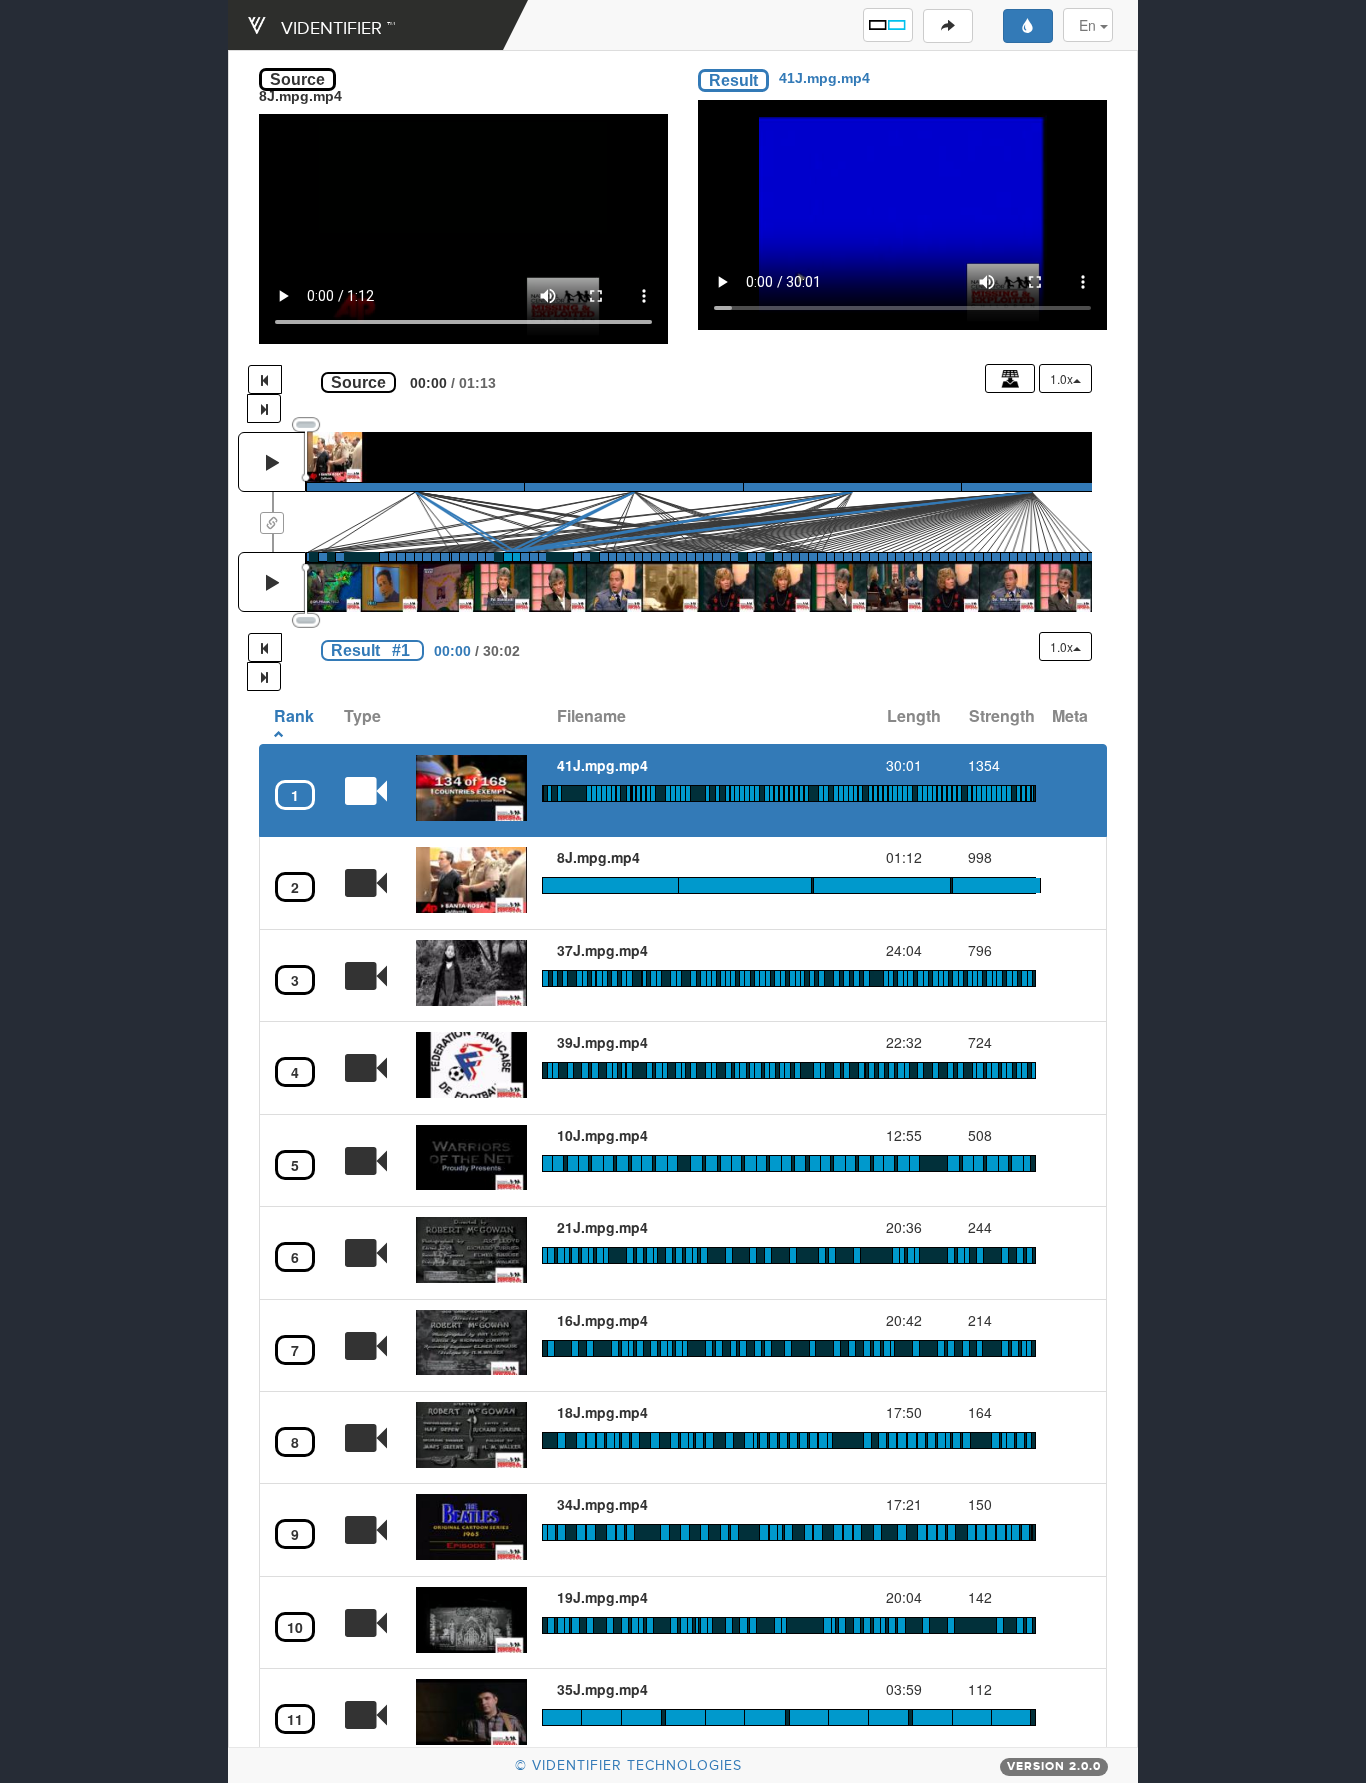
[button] (888, 25)
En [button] (1089, 25)
